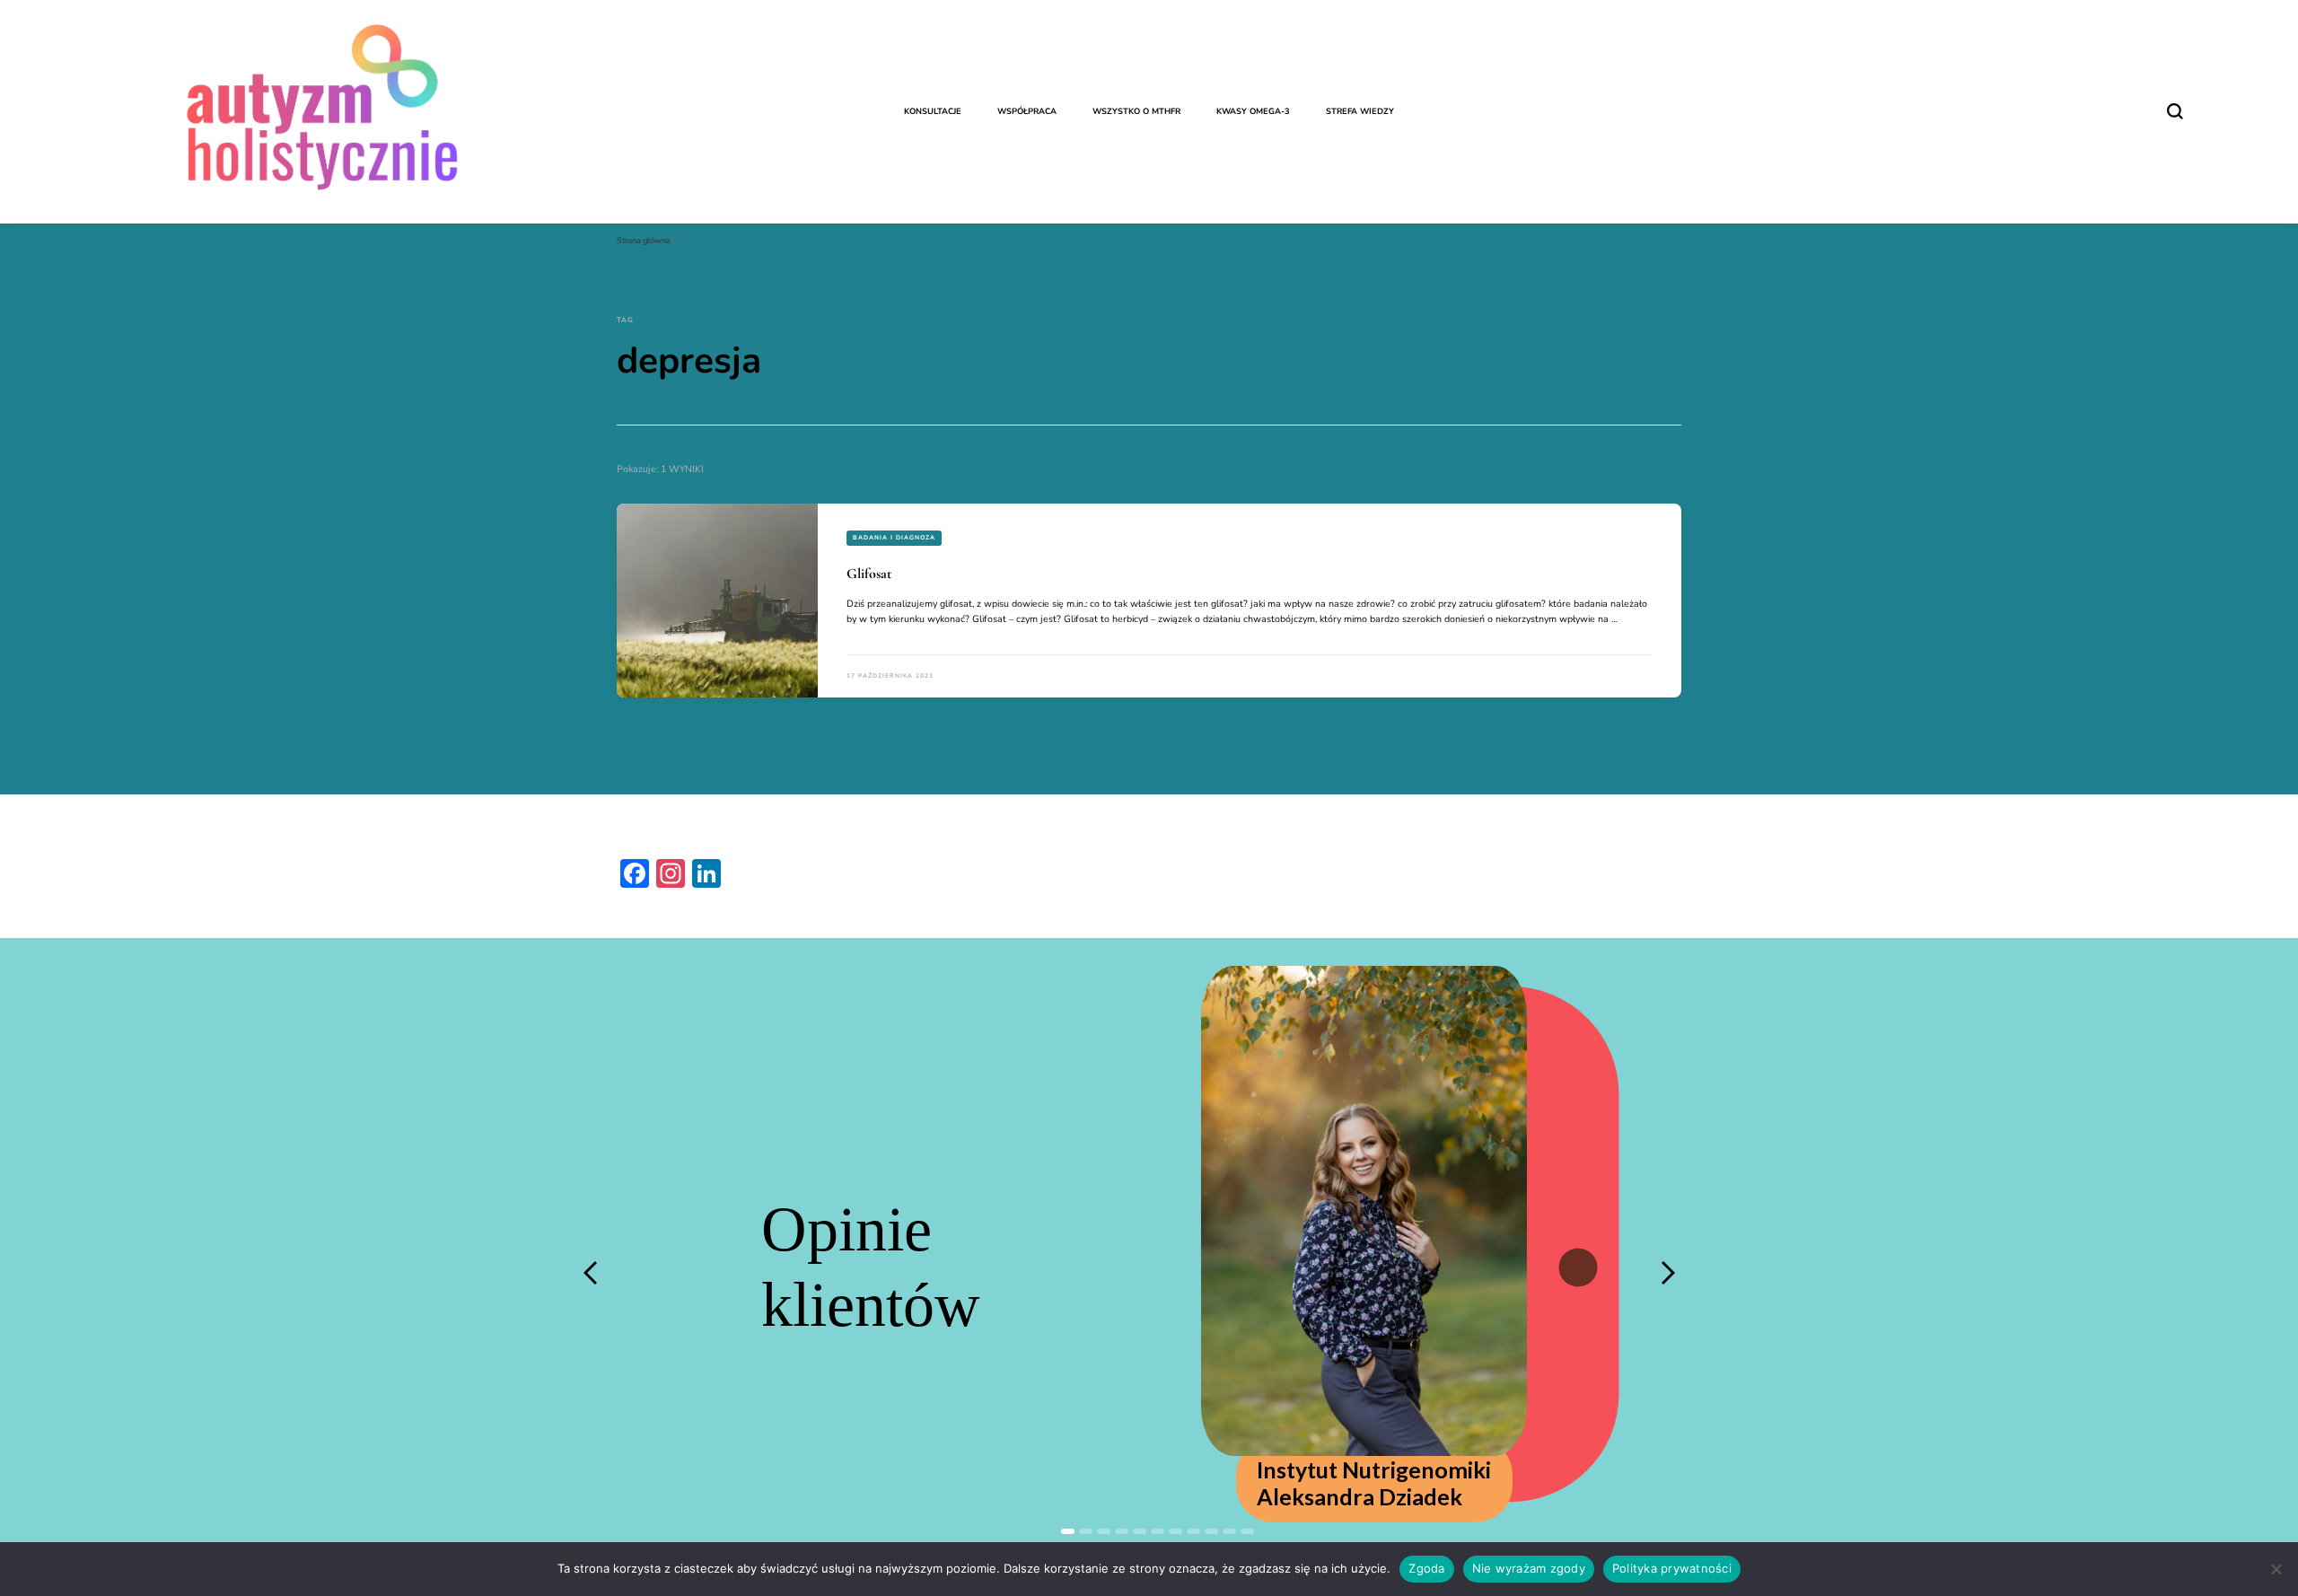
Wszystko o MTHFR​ (1136, 111)
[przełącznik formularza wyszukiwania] (2175, 111)
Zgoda (1426, 1568)
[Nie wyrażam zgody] (2276, 1569)
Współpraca (1027, 111)
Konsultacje (933, 111)
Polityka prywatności (1672, 1568)
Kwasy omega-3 (1253, 111)
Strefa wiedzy (1360, 111)
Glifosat (869, 574)
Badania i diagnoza (894, 537)
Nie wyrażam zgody (1529, 1568)
